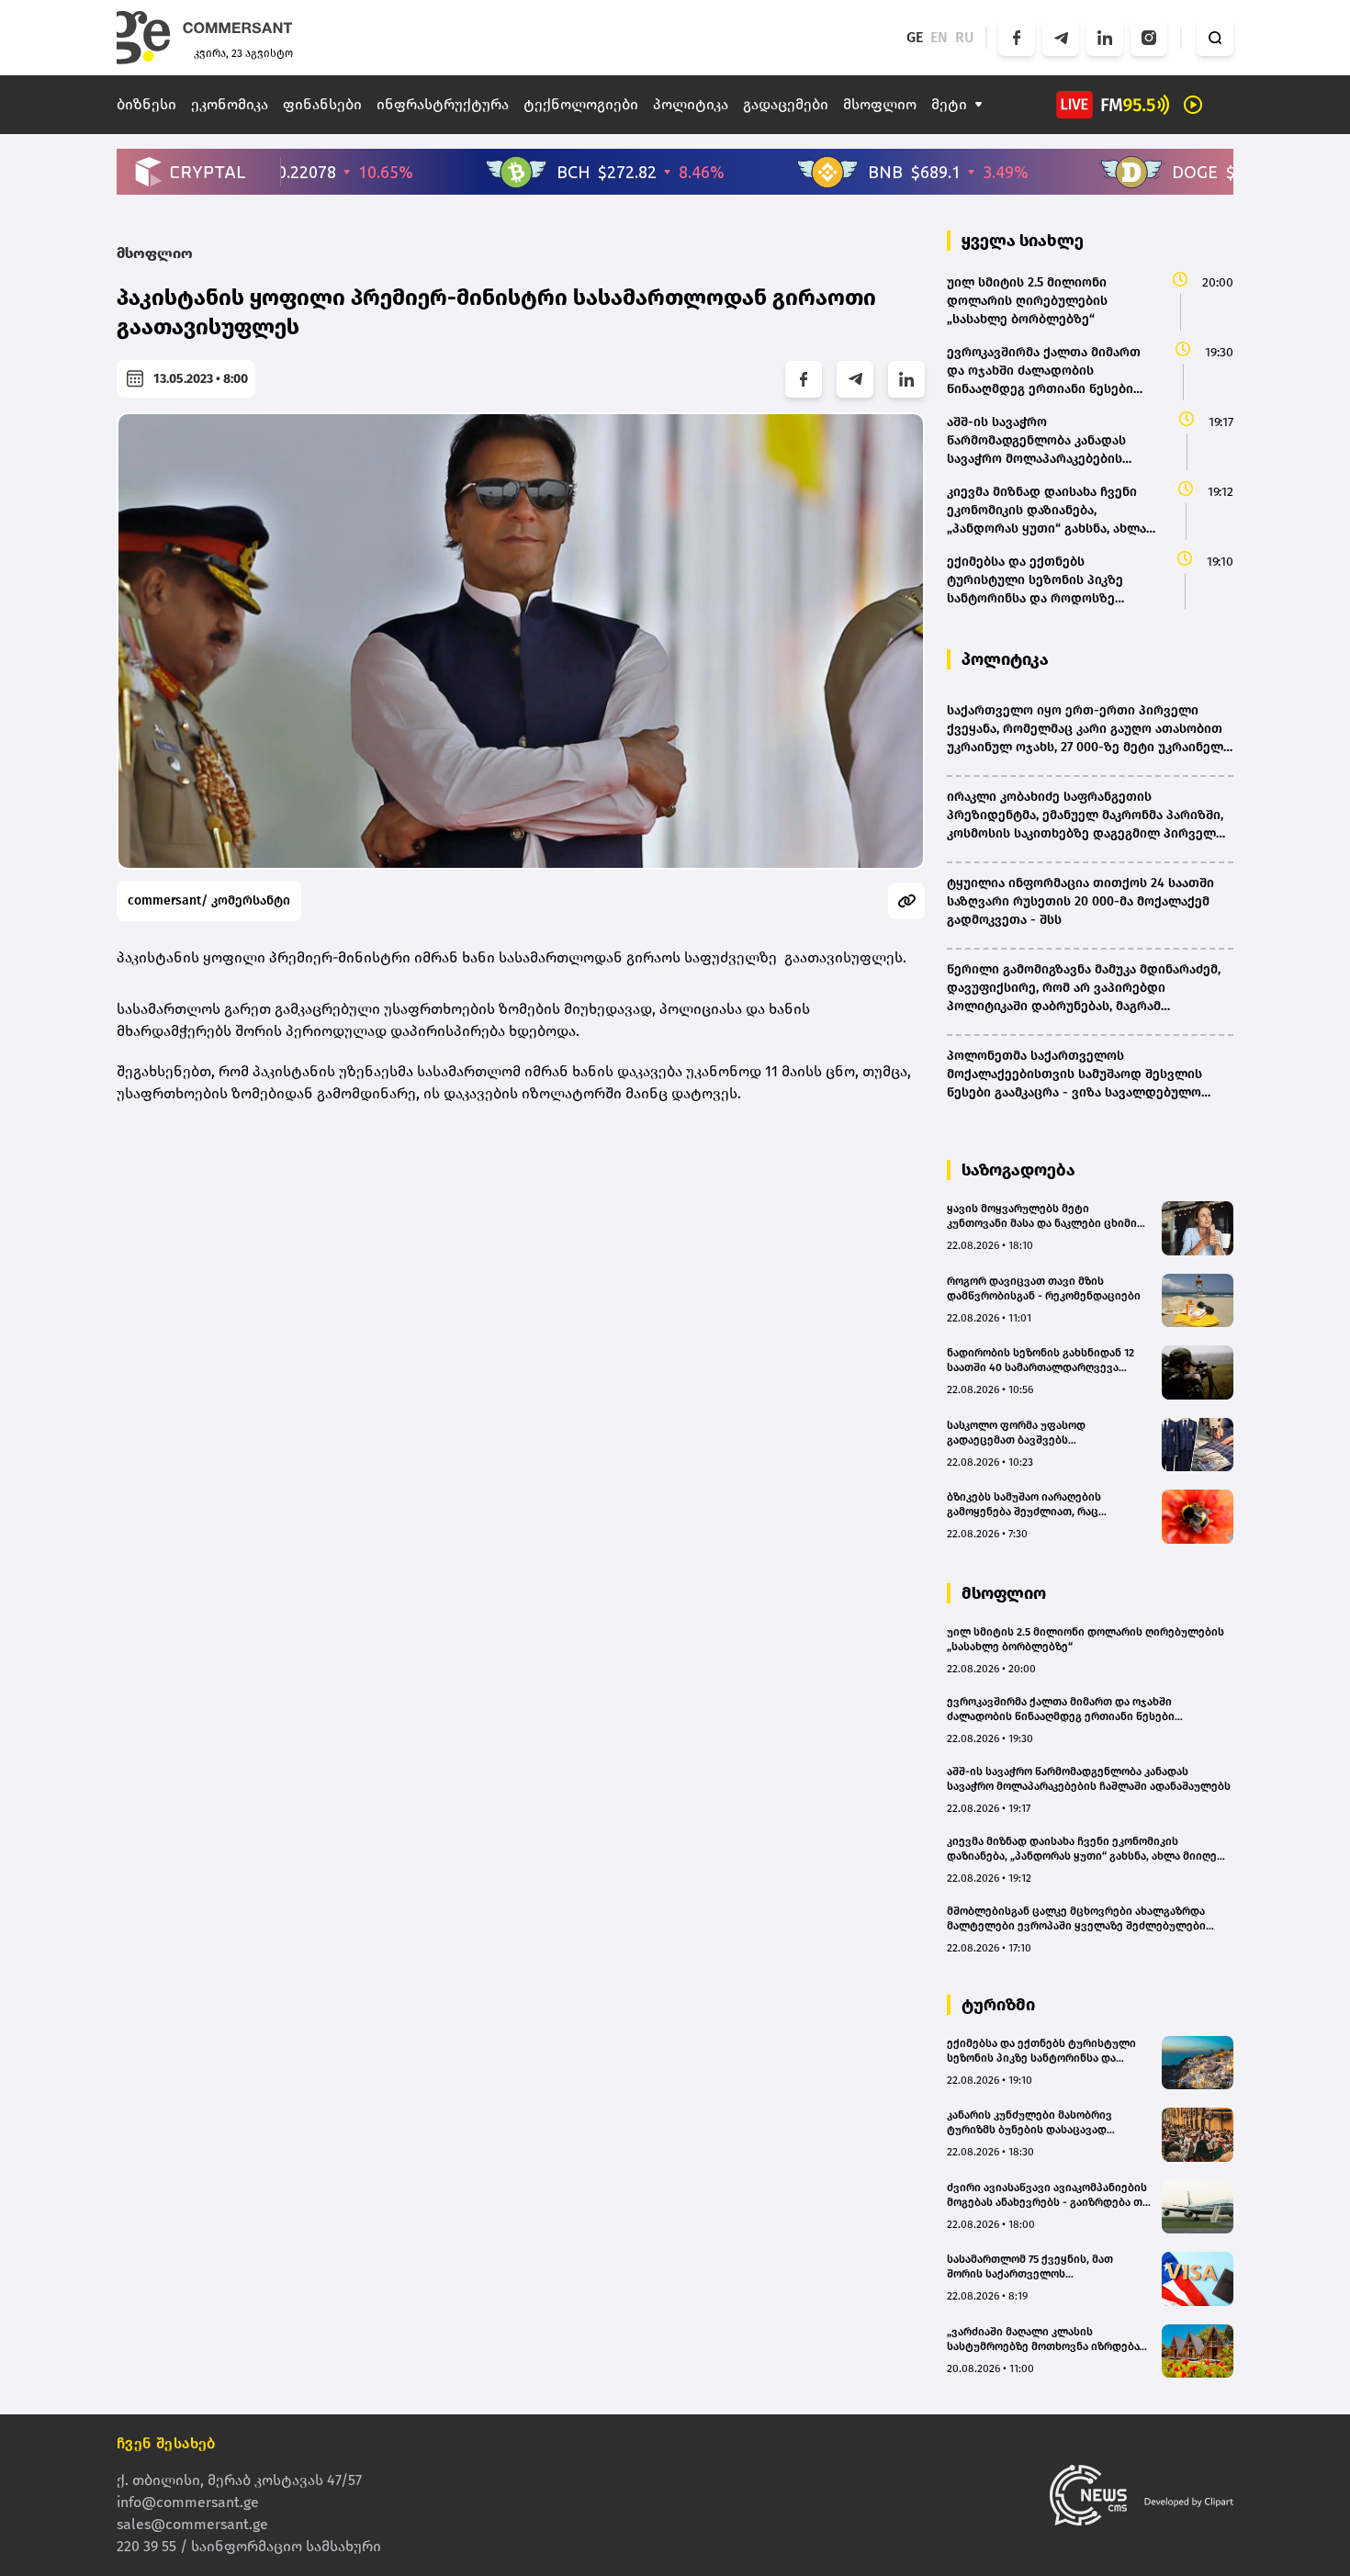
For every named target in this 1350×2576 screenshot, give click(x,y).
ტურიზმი (998, 2005)
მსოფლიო (880, 104)
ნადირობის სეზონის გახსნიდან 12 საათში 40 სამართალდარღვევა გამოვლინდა (1041, 1361)
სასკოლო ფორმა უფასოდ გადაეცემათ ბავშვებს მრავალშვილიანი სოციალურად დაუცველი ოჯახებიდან (1035, 1433)
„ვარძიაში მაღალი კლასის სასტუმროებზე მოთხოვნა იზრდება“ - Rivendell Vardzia (1049, 2340)
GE (915, 37)
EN (939, 37)
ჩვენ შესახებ (166, 2443)
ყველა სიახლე (1023, 241)
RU (965, 37)
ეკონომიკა (230, 104)
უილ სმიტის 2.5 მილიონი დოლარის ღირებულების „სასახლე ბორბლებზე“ (1086, 1639)
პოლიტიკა (691, 104)
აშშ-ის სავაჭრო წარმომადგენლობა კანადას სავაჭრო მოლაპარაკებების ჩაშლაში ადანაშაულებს (1089, 1779)
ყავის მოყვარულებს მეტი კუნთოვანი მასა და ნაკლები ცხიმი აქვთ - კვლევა (1042, 1216)
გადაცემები (786, 104)
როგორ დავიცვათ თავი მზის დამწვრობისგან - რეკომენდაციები (1044, 1288)
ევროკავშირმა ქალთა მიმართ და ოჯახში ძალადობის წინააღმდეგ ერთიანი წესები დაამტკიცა (1061, 1710)
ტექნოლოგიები (581, 104)
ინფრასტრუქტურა (443, 104)
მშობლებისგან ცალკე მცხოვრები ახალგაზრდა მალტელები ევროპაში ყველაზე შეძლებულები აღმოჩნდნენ (1076, 1919)
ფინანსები (322, 104)
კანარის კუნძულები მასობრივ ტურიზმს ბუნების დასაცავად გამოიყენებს (1029, 2123)
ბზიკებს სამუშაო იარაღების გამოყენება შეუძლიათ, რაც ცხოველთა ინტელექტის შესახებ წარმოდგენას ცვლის (1038, 1505)
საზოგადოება (1018, 1170)
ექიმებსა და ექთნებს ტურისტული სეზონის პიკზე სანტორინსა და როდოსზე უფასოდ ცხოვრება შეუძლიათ (1041, 2051)
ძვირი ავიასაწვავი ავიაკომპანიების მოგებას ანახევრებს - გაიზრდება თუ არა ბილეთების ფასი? (1048, 2195)
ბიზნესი (146, 104)
